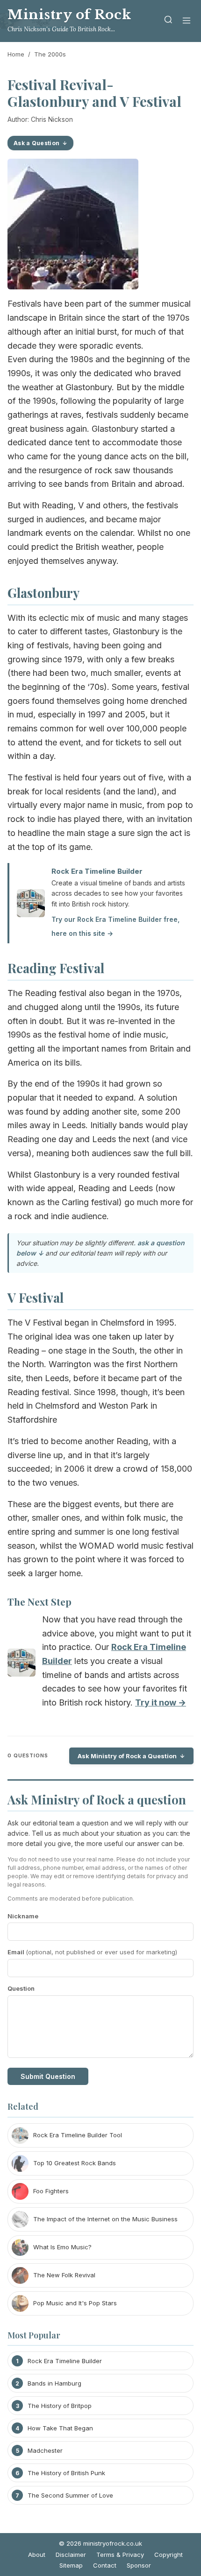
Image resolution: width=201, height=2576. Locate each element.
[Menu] (187, 21)
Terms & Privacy (120, 2555)
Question (21, 1988)
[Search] (168, 21)
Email (92, 1952)
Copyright (169, 2555)
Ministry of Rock (69, 15)
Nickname (23, 1916)
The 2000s (50, 54)
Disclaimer (71, 2555)
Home (16, 54)
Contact (105, 2565)
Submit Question (48, 2076)
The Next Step (39, 1601)
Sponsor (139, 2565)
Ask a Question (36, 143)
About (37, 2555)
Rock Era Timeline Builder (97, 871)
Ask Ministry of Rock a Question (127, 1756)
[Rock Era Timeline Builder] (22, 1665)
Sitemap (71, 2565)
